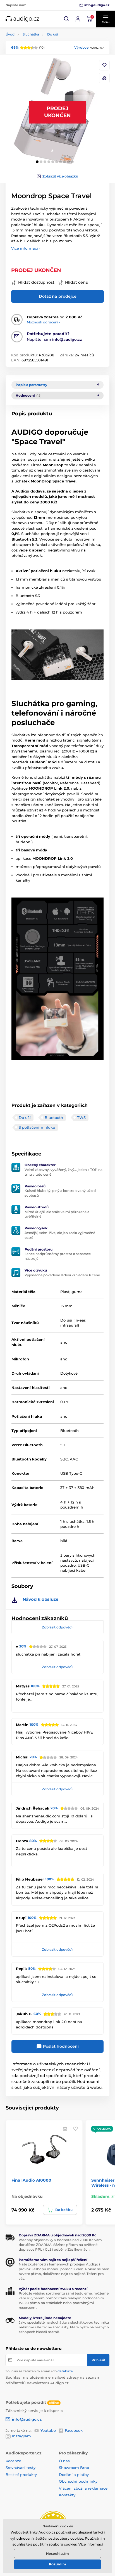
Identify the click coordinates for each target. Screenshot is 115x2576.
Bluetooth (54, 1117)
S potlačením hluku (37, 1127)
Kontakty (67, 2495)
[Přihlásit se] (78, 19)
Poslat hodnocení (60, 2046)
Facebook (74, 2430)
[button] (67, 19)
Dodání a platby (74, 2475)
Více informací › (26, 248)
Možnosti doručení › (43, 322)
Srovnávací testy (21, 2468)
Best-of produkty (21, 2475)
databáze (65, 2371)
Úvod (10, 34)
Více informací (91, 2544)
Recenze (13, 2461)
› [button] (58, 1627)
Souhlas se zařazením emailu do (39, 2371)
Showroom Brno (74, 2468)
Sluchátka (31, 34)
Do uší (52, 34)
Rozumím (57, 2564)
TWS (81, 1117)
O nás (64, 2461)
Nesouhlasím (57, 2553)
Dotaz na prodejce (58, 296)
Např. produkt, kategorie (41, 85)
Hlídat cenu (77, 282)
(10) (28, 47)
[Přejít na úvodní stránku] (22, 19)
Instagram (21, 2436)
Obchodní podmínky (78, 2481)
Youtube (48, 2430)
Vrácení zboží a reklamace (83, 2488)
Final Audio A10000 (31, 2180)
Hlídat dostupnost (36, 282)
